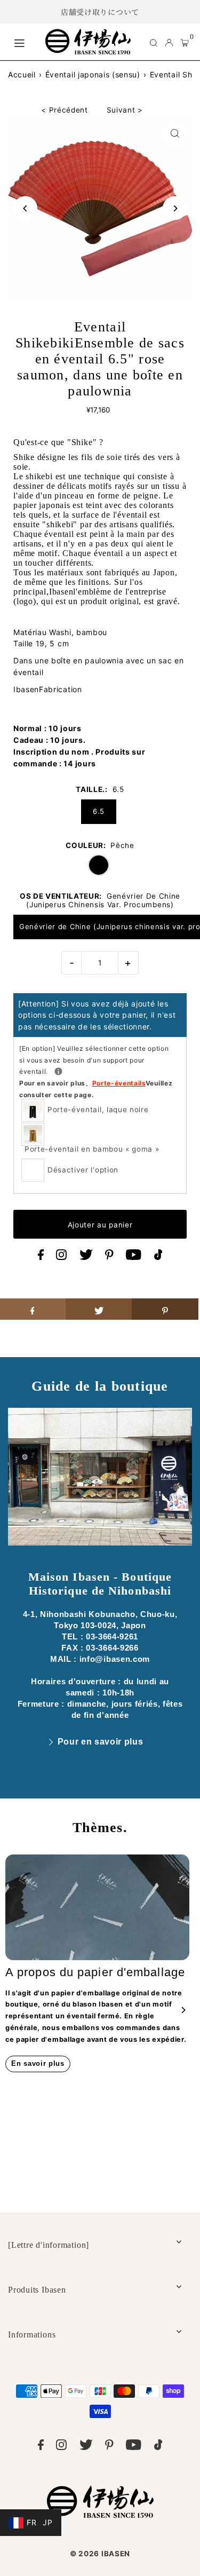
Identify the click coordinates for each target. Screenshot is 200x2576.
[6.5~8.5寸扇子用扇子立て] (58, 1071)
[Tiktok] (158, 1257)
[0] (185, 42)
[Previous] (25, 208)
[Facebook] (41, 1257)
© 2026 (100, 2554)
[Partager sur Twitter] (99, 1309)
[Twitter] (86, 1257)
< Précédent (64, 110)
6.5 (99, 811)
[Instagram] (61, 1257)
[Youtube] (134, 1257)
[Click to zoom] (175, 134)
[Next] (175, 208)
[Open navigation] (24, 42)
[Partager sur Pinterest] (165, 1309)
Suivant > (125, 110)
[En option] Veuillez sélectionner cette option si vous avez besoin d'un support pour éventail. (96, 1072)
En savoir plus (38, 2063)
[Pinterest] (109, 1257)
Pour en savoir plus (101, 1742)
